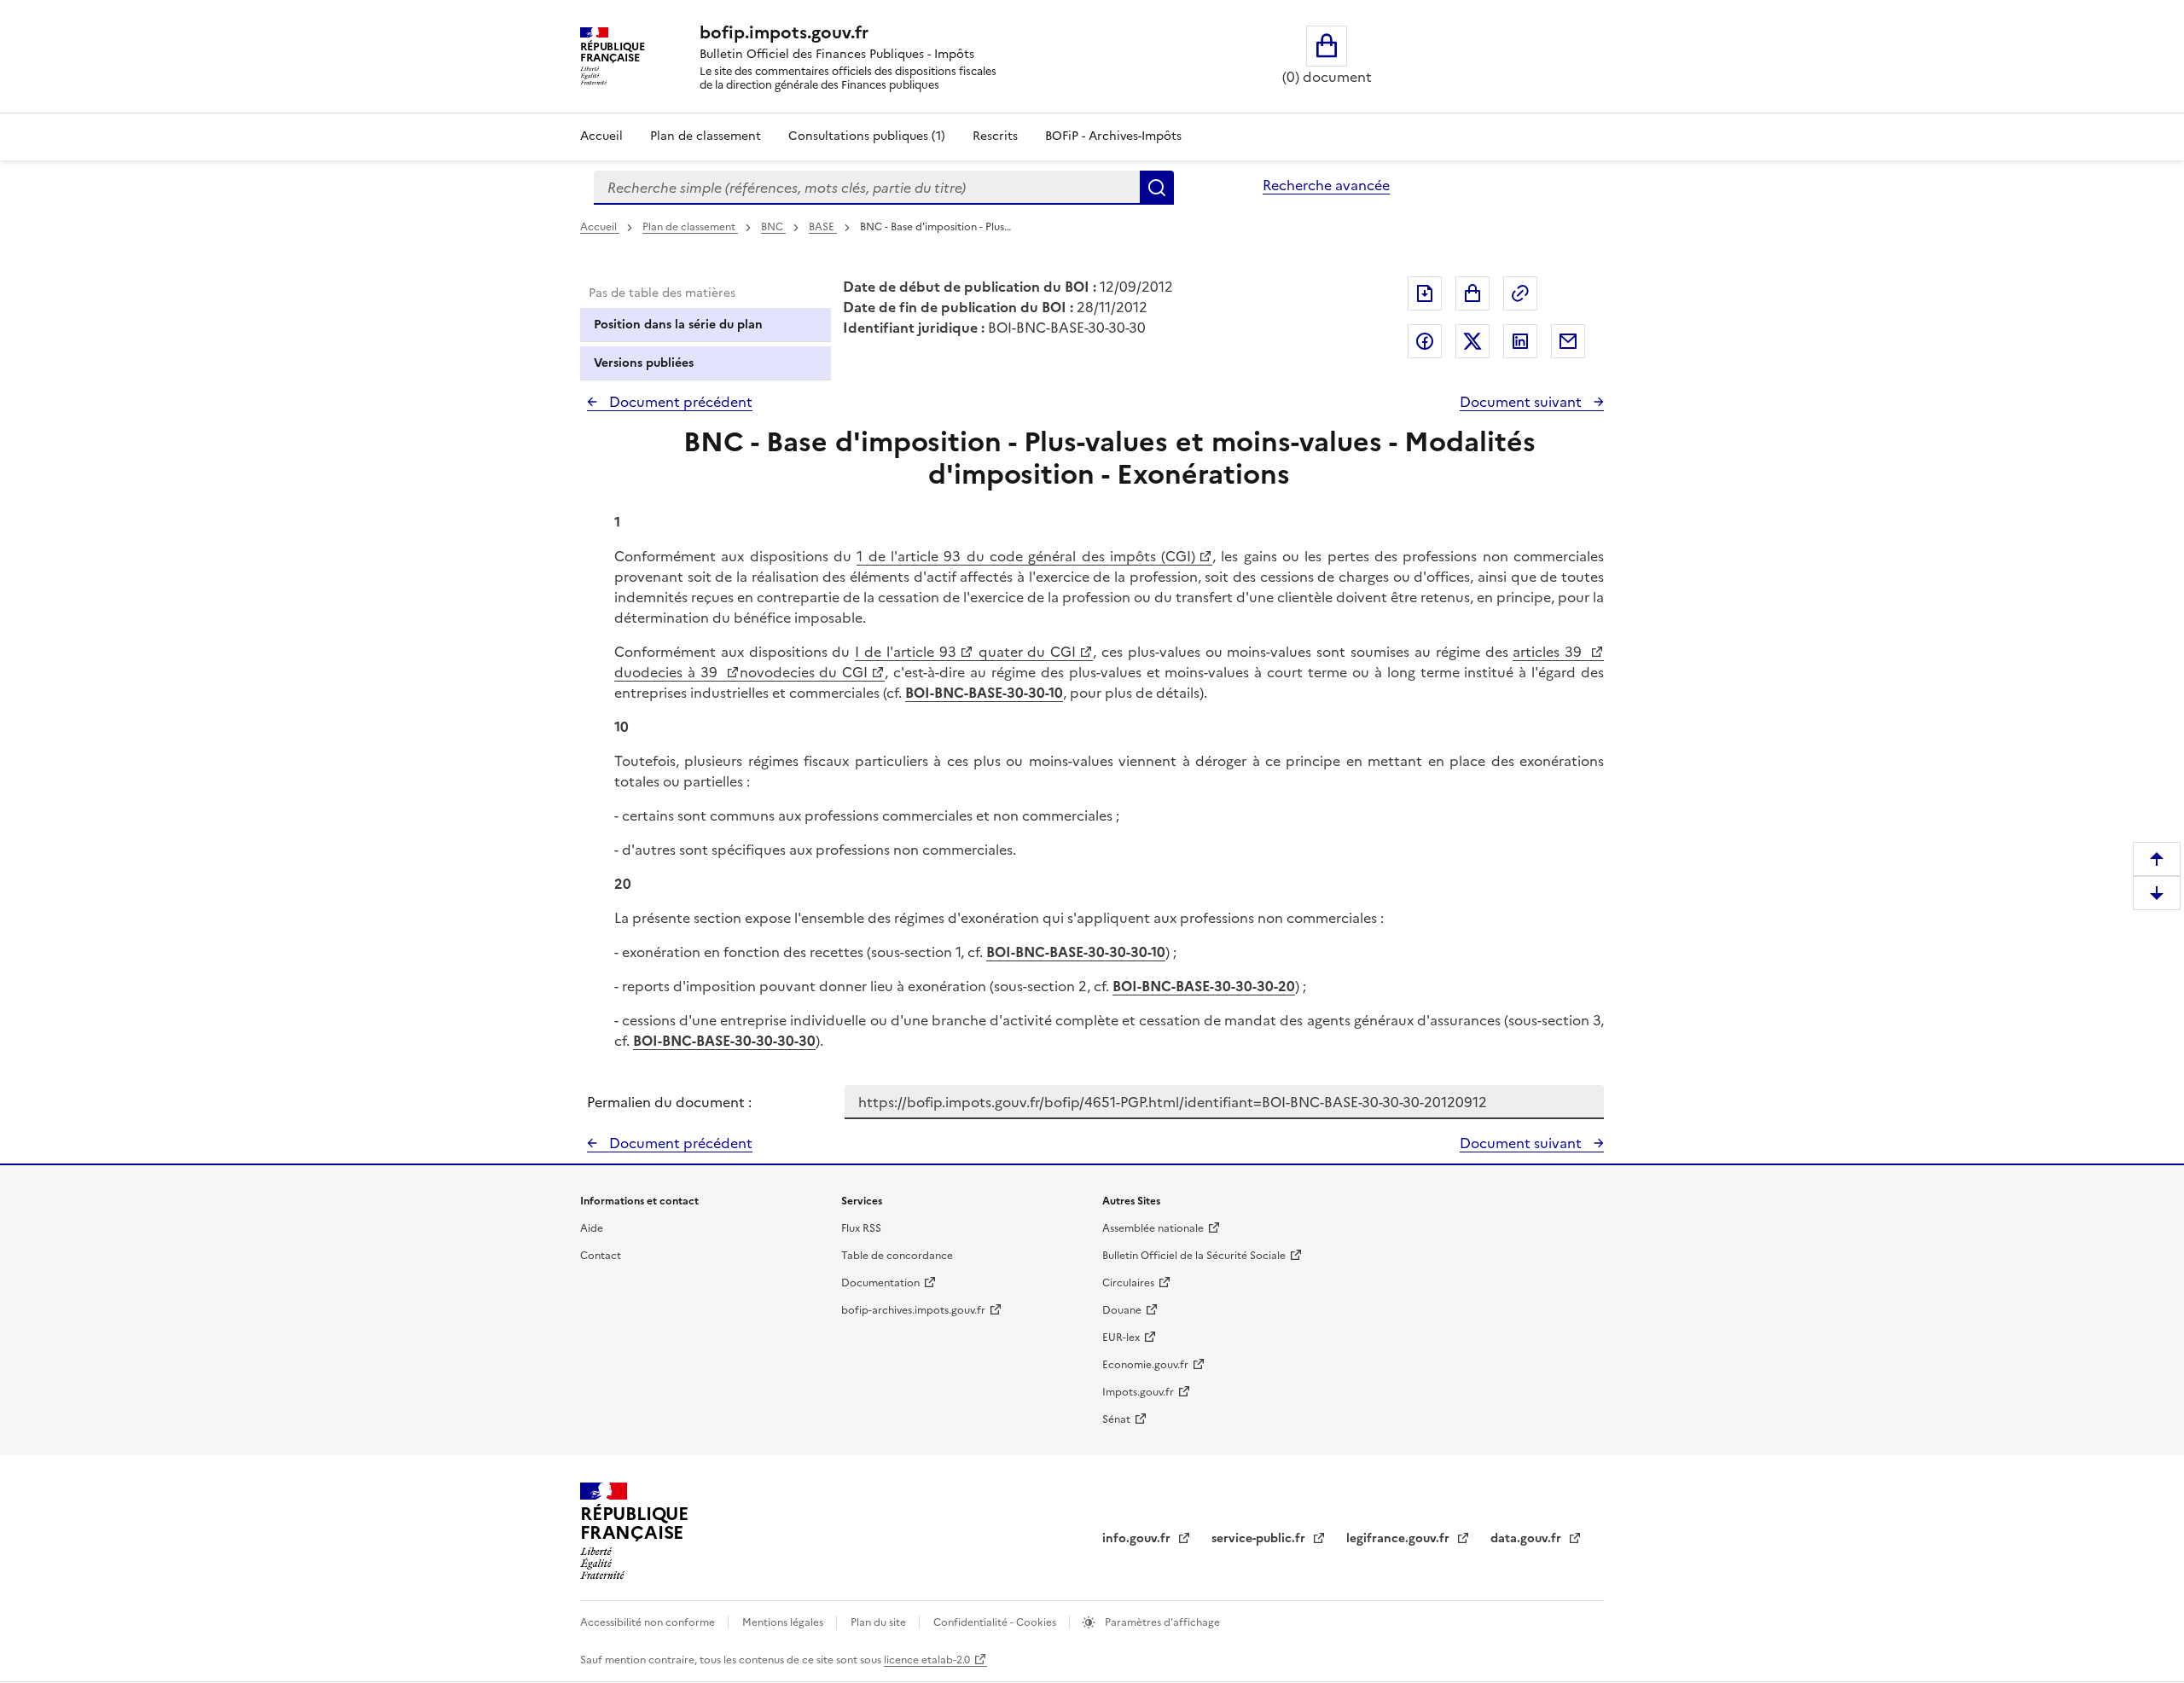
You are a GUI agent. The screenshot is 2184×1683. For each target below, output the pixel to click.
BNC (773, 227)
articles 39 (1550, 652)
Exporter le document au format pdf (1425, 293)
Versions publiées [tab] (644, 363)
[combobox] (867, 188)
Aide (592, 1228)
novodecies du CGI (804, 672)
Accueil (601, 136)
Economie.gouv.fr (1145, 1365)
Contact (601, 1256)
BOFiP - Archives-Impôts (1113, 136)
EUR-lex (1121, 1338)
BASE (823, 227)
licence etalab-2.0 (927, 1660)
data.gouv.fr (1528, 1538)
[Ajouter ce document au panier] (1472, 293)
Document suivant (1522, 402)
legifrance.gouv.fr (1400, 1538)
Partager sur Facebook (1425, 341)
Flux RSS (861, 1228)
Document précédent (679, 402)
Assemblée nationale (1153, 1228)
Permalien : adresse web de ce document (1520, 293)
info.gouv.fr (1138, 1538)
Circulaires (1128, 1283)
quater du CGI (1025, 652)
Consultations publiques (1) (867, 136)
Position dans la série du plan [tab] (678, 325)
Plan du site (880, 1622)
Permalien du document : (669, 1102)
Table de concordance (897, 1256)
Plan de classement (706, 136)
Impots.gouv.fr (1138, 1392)
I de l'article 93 (905, 652)
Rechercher (1157, 188)
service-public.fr (1260, 1538)
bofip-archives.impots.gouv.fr (913, 1310)
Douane (1122, 1310)
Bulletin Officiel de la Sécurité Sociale (1194, 1256)
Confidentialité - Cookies (996, 1622)
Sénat (1116, 1419)
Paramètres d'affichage (1161, 1622)
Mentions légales (784, 1622)
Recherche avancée (1326, 185)
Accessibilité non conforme (649, 1622)
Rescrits (995, 136)
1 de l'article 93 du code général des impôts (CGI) (1026, 556)
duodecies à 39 (668, 672)
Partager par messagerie (1568, 341)
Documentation (880, 1283)
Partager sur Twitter (1472, 341)
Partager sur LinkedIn (1520, 341)
